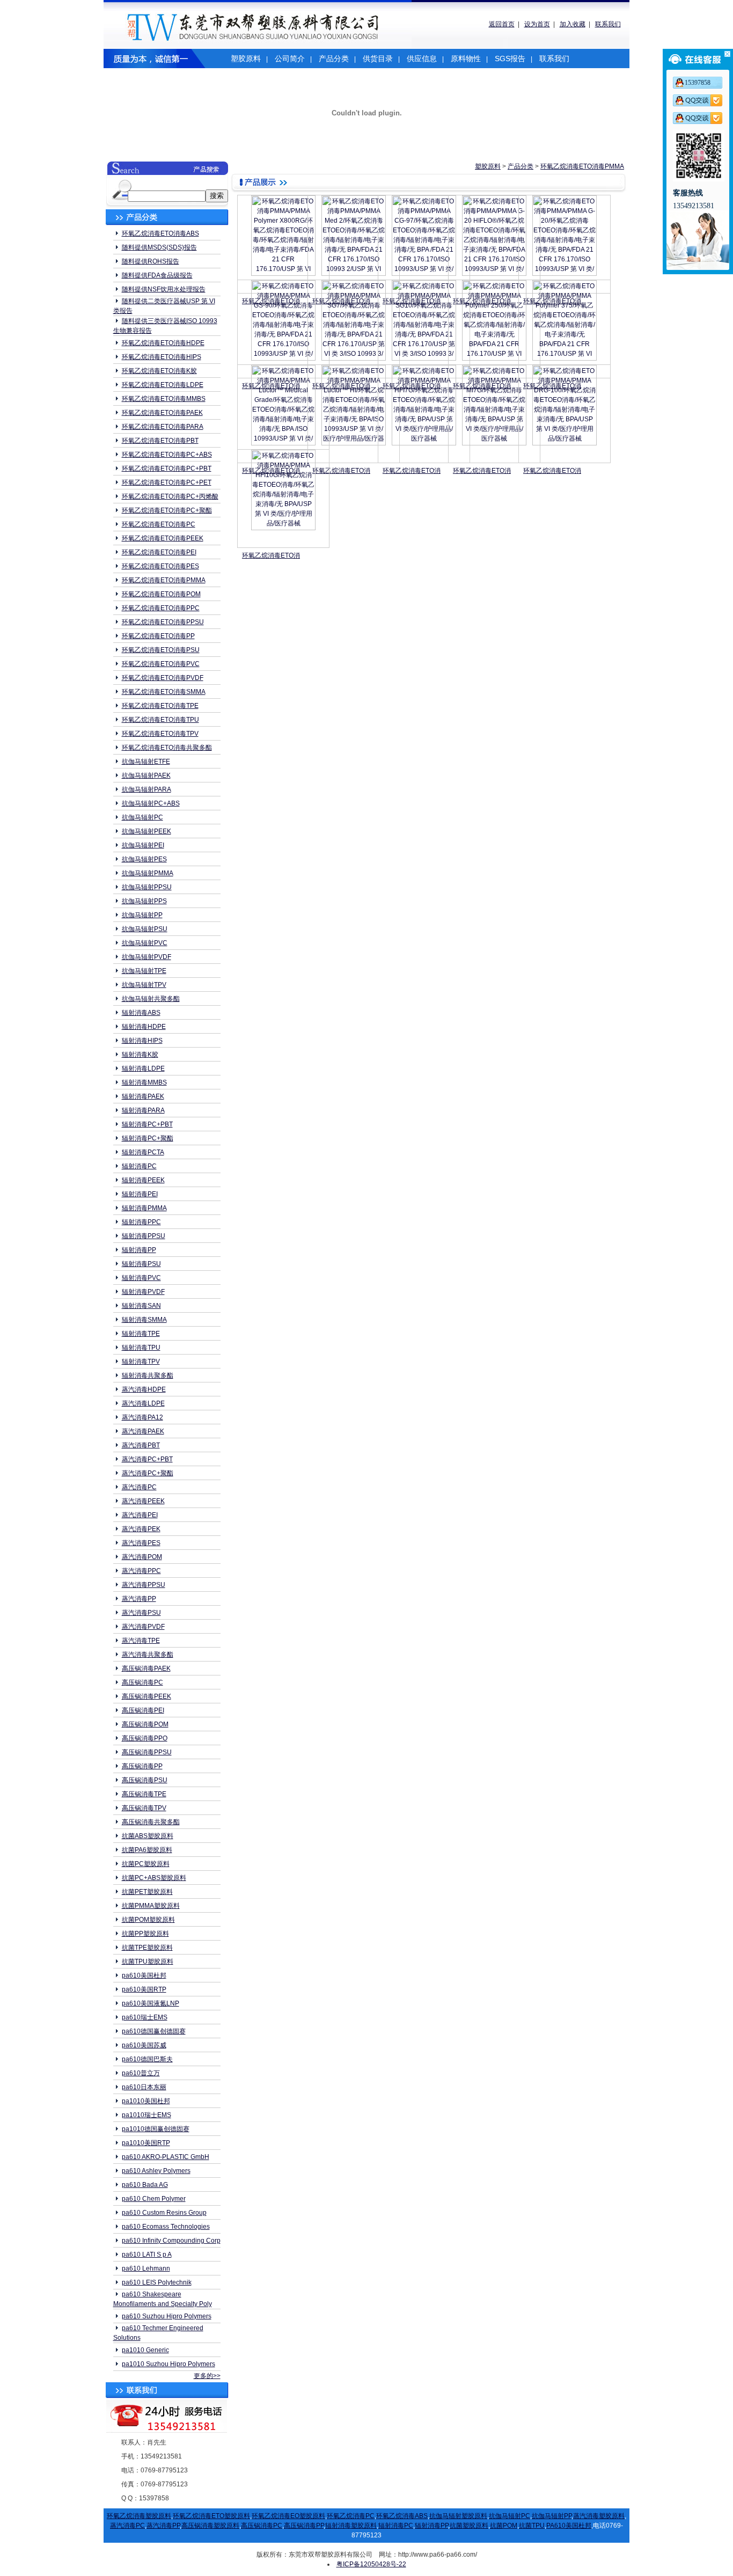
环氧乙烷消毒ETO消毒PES (160, 566)
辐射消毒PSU (141, 1264)
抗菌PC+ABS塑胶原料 (154, 1878)
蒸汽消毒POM (142, 1557)
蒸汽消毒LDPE (143, 1403)
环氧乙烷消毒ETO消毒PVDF (163, 678)
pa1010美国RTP (146, 2143)
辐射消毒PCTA (143, 1152)
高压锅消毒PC (142, 1682)
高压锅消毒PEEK (146, 1696)
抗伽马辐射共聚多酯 (151, 999)
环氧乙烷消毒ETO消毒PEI (159, 552)
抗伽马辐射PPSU (147, 887)
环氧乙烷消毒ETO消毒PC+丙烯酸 (170, 496)
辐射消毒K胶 (140, 1055)
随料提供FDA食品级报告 (157, 275)
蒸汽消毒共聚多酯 (148, 1655)
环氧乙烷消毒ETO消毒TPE (160, 706)
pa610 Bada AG (145, 2185)
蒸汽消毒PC (139, 1487)
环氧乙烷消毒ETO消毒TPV (160, 734)
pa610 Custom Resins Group (164, 2213)
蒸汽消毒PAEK (143, 1431)
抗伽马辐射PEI (143, 845)
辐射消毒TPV (141, 1362)
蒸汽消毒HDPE (144, 1389)
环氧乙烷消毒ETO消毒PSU (161, 650)
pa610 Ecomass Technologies (166, 2227)
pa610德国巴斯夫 (147, 2059)
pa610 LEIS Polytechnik (157, 2282)
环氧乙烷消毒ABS (402, 2516)
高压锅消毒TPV (144, 1808)
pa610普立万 (141, 2073)
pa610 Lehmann (146, 2268)
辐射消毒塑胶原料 (351, 2526)
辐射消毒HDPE (144, 1027)
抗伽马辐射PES (144, 859)
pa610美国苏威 (144, 2045)
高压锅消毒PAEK (146, 1668)
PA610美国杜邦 (569, 2526)
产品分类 (334, 58)
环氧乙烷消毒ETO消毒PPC (161, 608)
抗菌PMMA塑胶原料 (151, 1906)
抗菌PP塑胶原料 (145, 1934)
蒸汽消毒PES (141, 1543)
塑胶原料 (246, 58)
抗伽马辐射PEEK (146, 831)
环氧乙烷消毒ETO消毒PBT (160, 441)
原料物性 (466, 58)
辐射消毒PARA (143, 1110)
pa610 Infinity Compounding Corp (171, 2241)
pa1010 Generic (145, 2350)
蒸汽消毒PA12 (142, 1417)
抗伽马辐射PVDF (146, 957)
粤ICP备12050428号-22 (371, 2564)
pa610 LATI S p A (147, 2255)
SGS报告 (510, 58)
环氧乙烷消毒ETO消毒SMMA (164, 692)
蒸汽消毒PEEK (143, 1501)
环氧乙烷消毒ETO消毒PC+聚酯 (167, 510)
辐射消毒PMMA (144, 1208)
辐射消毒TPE (141, 1334)
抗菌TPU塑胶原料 (148, 1962)
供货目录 (378, 58)
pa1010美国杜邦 (146, 2101)
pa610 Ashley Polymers (156, 2171)
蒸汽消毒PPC (141, 1571)
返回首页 (502, 24)
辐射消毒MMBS (144, 1082)
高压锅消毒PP (142, 1766)
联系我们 (608, 24)
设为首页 (537, 24)
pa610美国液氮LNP (151, 2003)
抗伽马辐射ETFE (146, 762)
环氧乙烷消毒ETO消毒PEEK (163, 538)
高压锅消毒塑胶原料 (210, 2526)
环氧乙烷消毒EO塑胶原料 (288, 2516)
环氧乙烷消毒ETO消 (341, 471)
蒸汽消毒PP (139, 1599)
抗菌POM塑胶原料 (148, 1920)
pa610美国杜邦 (144, 1975)
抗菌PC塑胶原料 (146, 1864)
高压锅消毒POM (145, 1724)
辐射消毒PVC (141, 1278)
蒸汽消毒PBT (141, 1445)
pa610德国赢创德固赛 (154, 2031)
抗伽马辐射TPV (144, 985)
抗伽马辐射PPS (144, 901)
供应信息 (422, 58)
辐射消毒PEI (140, 1194)
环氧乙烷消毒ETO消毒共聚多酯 (167, 748)
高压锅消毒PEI (143, 1710)
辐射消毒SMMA (144, 1320)
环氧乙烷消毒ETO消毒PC (159, 524)
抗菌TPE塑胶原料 (147, 1948)
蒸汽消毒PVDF (143, 1627)
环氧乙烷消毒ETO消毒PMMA (164, 580)
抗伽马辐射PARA (146, 789)
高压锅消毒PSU (145, 1780)
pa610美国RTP (144, 1989)
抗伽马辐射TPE (144, 971)
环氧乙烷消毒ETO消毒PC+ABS (167, 455)
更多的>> (207, 2376)
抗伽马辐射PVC (145, 943)
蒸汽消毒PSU (141, 1613)
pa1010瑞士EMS (146, 2115)
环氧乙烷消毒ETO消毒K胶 (159, 371)
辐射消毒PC (139, 1166)
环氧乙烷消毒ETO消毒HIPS (162, 357)
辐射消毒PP (139, 1250)
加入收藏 (573, 24)
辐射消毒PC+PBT (147, 1124)
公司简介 (290, 58)
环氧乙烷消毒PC (351, 2516)
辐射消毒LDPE (143, 1069)
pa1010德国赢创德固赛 (156, 2129)
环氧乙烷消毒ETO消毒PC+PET (167, 482)
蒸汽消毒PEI (140, 1515)
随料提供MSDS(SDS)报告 (159, 247)
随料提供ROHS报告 (151, 261)
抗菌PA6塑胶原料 (147, 1850)
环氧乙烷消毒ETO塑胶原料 (211, 2516)
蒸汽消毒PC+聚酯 (148, 1473)
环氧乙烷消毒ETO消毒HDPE (163, 343)
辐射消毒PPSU (144, 1236)
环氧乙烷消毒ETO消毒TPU (160, 720)
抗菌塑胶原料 (469, 2526)
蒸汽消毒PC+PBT (147, 1459)
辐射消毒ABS (141, 1013)
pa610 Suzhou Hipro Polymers (167, 2316)
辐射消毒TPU (141, 1348)
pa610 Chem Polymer (154, 2199)
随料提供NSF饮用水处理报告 (164, 289)
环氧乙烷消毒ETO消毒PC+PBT (167, 469)
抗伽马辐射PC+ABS (151, 803)
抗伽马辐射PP (142, 915)
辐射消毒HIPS (142, 1041)
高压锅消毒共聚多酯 (151, 1822)
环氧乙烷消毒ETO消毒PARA (163, 427)
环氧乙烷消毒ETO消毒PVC (161, 664)
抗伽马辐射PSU (145, 929)
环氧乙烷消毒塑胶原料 (139, 2516)
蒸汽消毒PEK (141, 1529)
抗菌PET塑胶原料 (147, 1892)
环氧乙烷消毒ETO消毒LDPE (163, 385)
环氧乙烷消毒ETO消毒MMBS (164, 399)
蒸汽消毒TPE (141, 1641)
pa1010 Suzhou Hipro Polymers (168, 2364)
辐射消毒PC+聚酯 (148, 1138)
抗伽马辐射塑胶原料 (458, 2516)
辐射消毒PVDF (143, 1292)
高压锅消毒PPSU (147, 1752)
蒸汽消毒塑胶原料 (599, 2516)
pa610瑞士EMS (145, 2017)
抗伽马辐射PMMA (148, 873)
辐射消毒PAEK (143, 1096)
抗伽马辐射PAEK (146, 775)
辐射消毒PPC (141, 1222)
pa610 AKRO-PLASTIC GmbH (166, 2157)
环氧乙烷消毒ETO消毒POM (161, 594)
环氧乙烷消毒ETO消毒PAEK (162, 413)
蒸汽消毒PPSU (144, 1585)
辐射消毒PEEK (143, 1180)
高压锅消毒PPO (145, 1738)
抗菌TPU (532, 2526)
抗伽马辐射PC (142, 817)
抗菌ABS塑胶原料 (148, 1836)
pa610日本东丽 (144, 2087)
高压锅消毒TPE (144, 1794)
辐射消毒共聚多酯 (148, 1375)
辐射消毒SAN (141, 1306)
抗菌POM (504, 2526)
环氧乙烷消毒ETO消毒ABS (160, 233)
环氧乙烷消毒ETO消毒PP (158, 636)
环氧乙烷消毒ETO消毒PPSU (163, 622)
